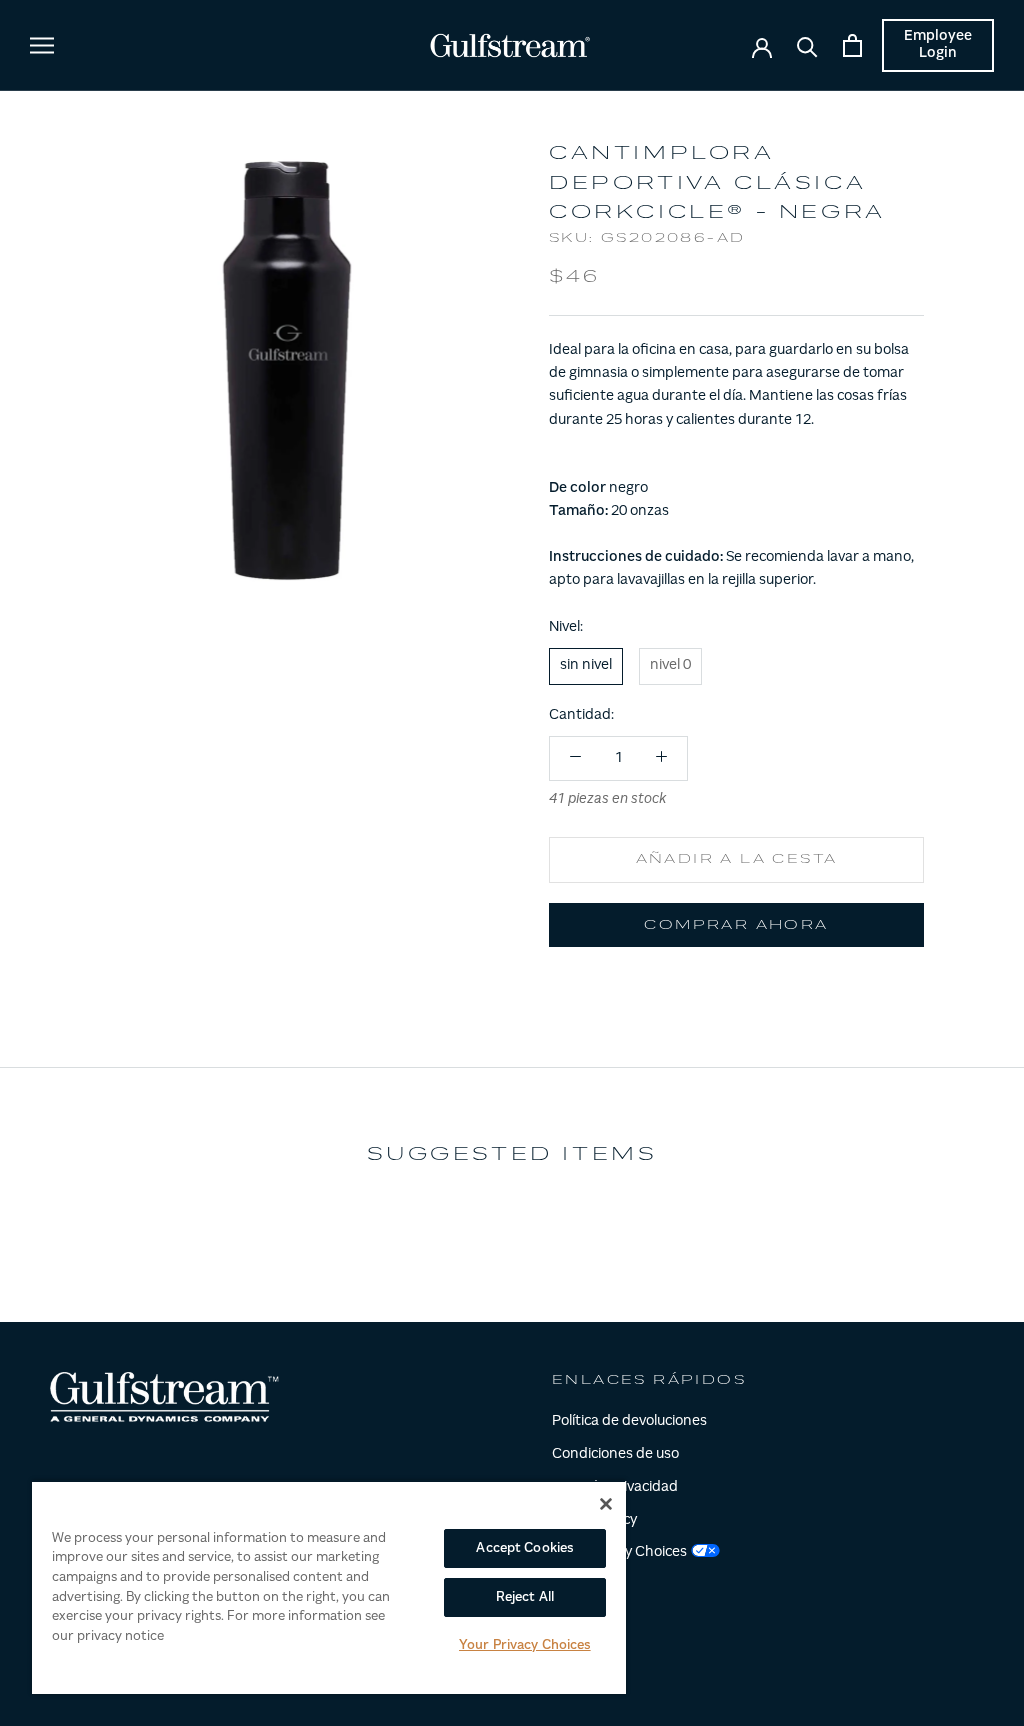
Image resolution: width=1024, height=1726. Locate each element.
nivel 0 (670, 666)
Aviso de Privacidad (615, 1488)
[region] (329, 1587)
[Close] (606, 1504)
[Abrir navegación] (42, 45)
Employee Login (938, 45)
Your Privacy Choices (525, 1645)
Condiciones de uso (615, 1455)
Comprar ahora (736, 926)
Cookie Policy (594, 1521)
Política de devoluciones (629, 1422)
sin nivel (586, 666)
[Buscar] (807, 45)
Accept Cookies (524, 1548)
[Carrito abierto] (852, 45)
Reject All (525, 1597)
